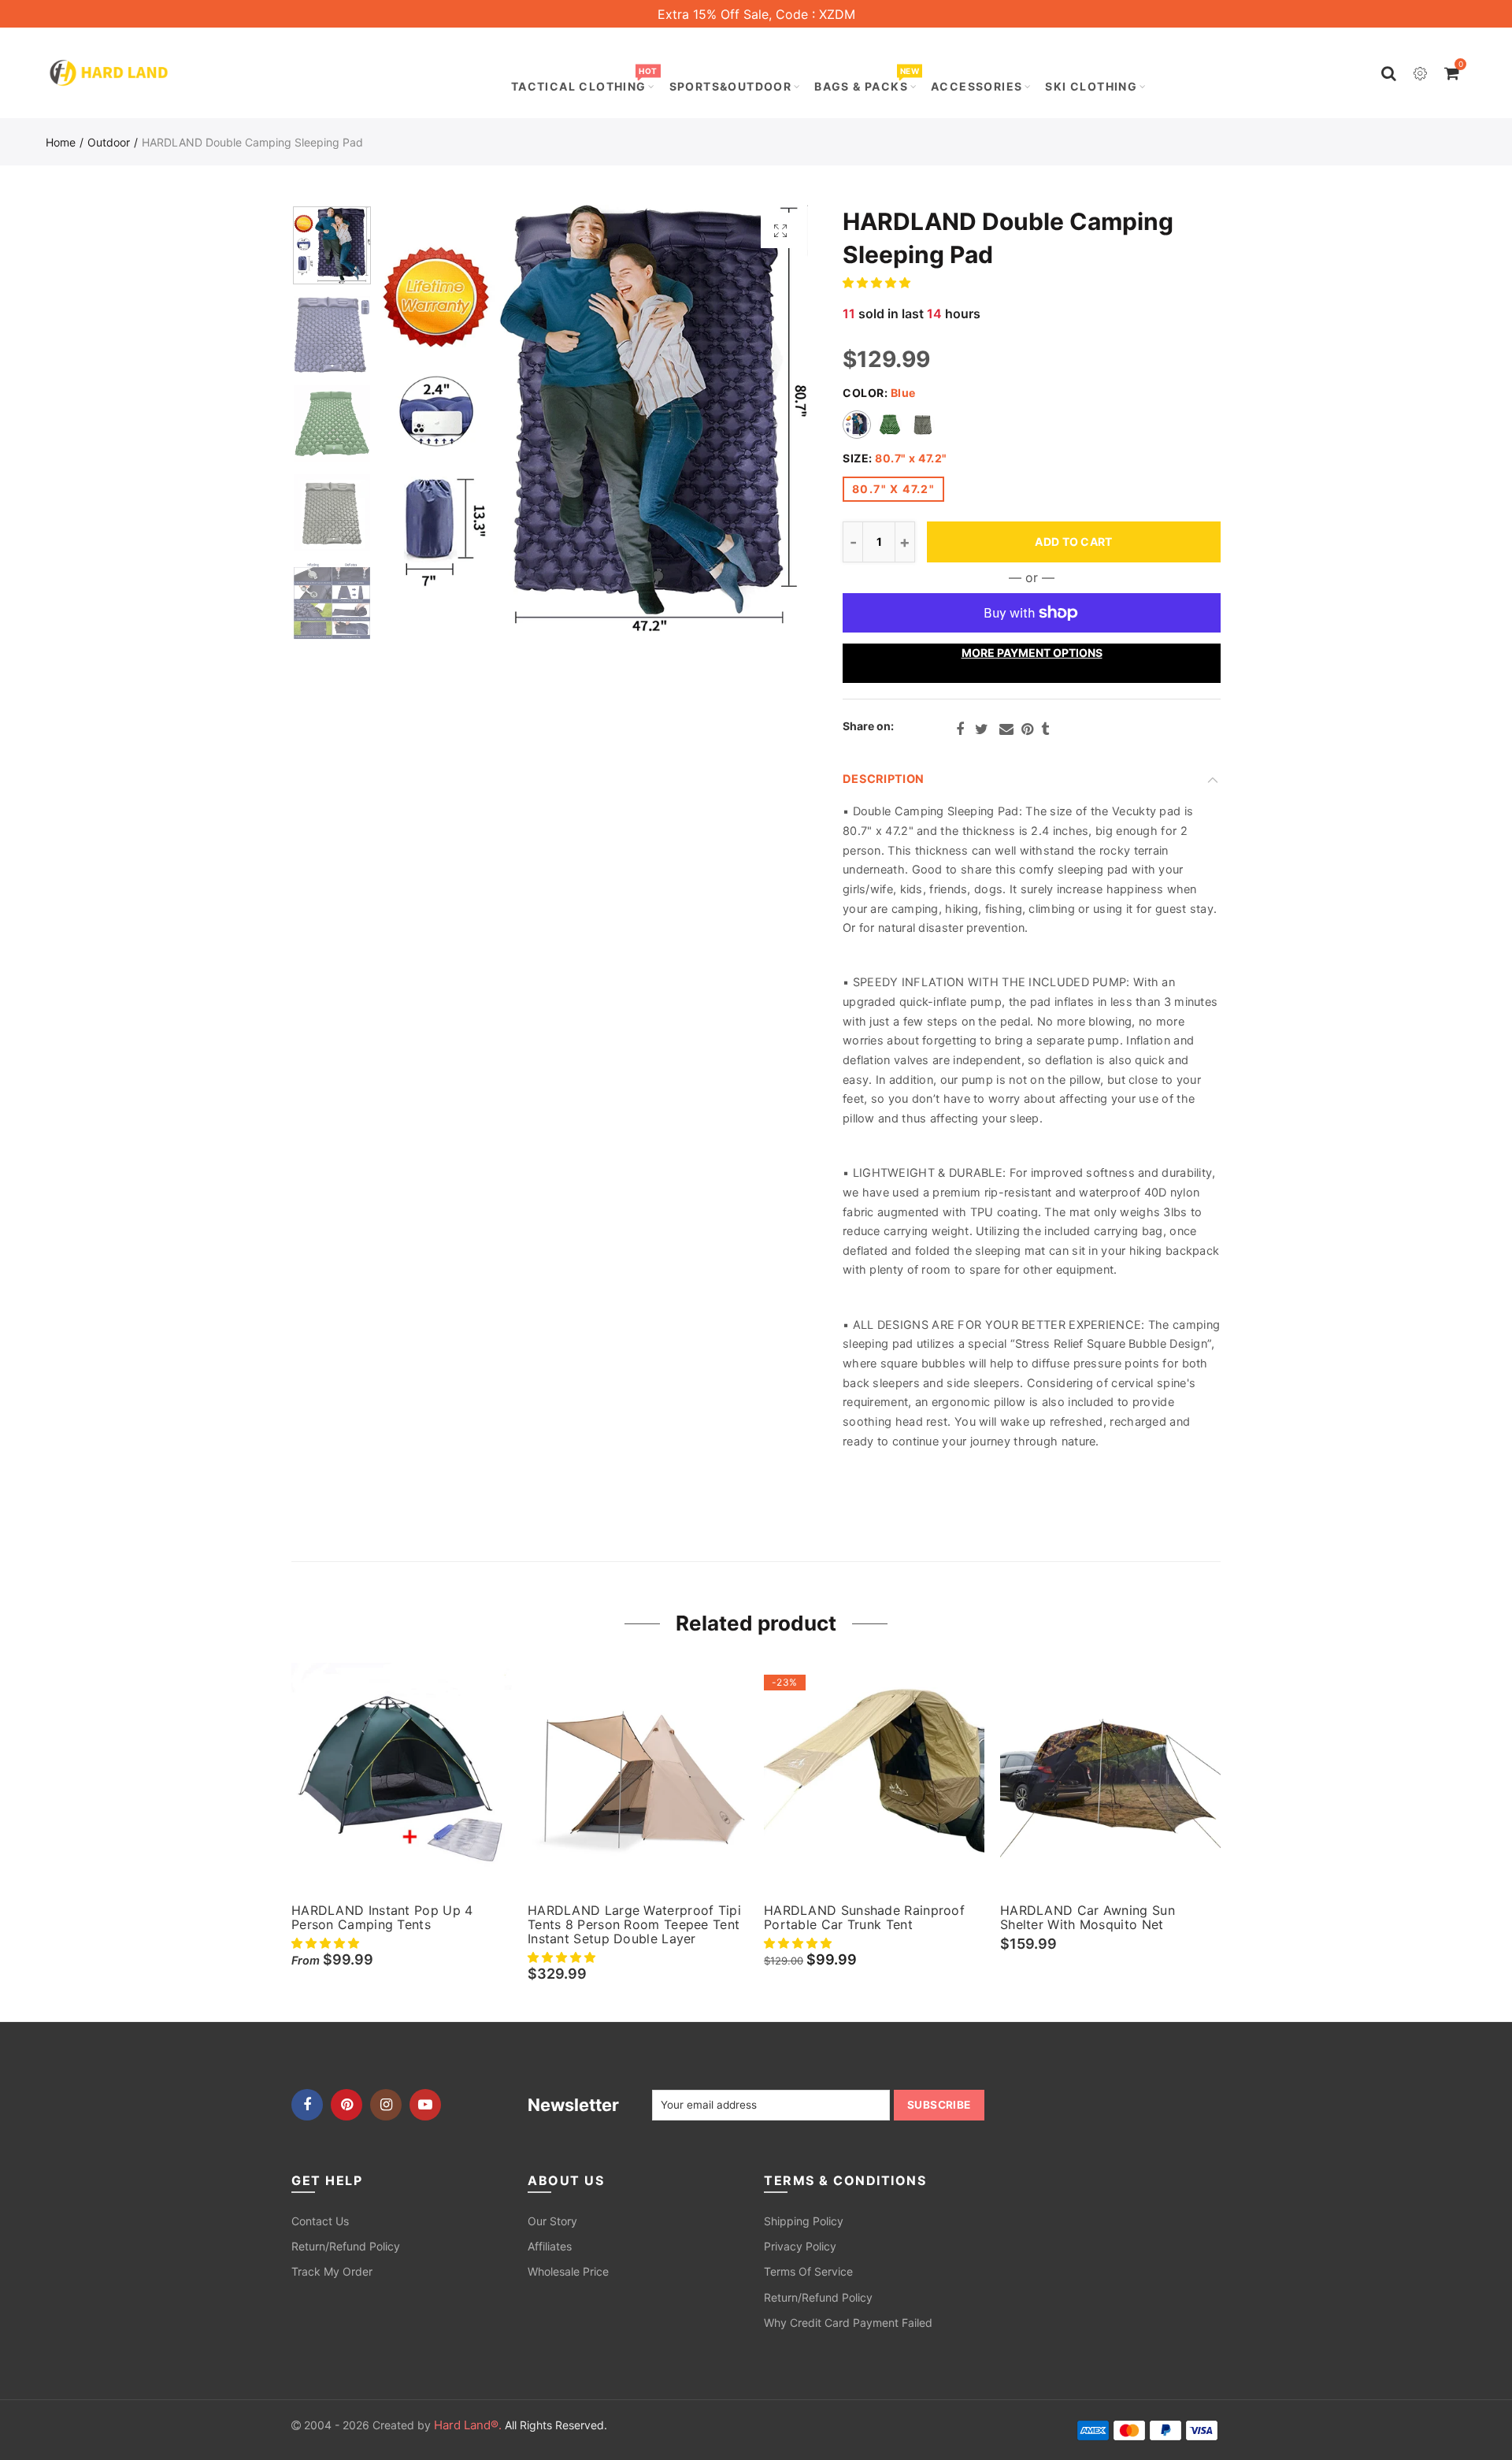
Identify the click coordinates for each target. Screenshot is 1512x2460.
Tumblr (1045, 729)
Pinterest (1027, 729)
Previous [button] (422, 419)
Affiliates (550, 2246)
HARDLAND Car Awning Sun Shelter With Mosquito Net (1088, 1917)
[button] (878, 282)
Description (883, 779)
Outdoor (109, 142)
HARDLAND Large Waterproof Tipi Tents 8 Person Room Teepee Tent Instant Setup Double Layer (634, 1924)
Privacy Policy (800, 2246)
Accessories (976, 86)
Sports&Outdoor (731, 86)
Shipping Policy (804, 2221)
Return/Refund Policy (346, 2246)
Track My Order (332, 2271)
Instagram (386, 2105)
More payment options (1032, 653)
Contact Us (320, 2221)
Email (1006, 729)
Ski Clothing (1091, 86)
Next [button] (766, 419)
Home (61, 142)
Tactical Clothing (584, 80)
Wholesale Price (568, 2271)
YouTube (425, 2105)
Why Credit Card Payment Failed (848, 2323)
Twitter (982, 729)
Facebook (960, 729)
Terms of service (808, 2271)
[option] (594, 419)
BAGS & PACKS (866, 80)
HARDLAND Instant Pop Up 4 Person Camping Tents (382, 1917)
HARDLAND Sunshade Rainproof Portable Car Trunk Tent (864, 1917)
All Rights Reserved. (521, 2425)
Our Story (552, 2221)
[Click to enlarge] (780, 230)
